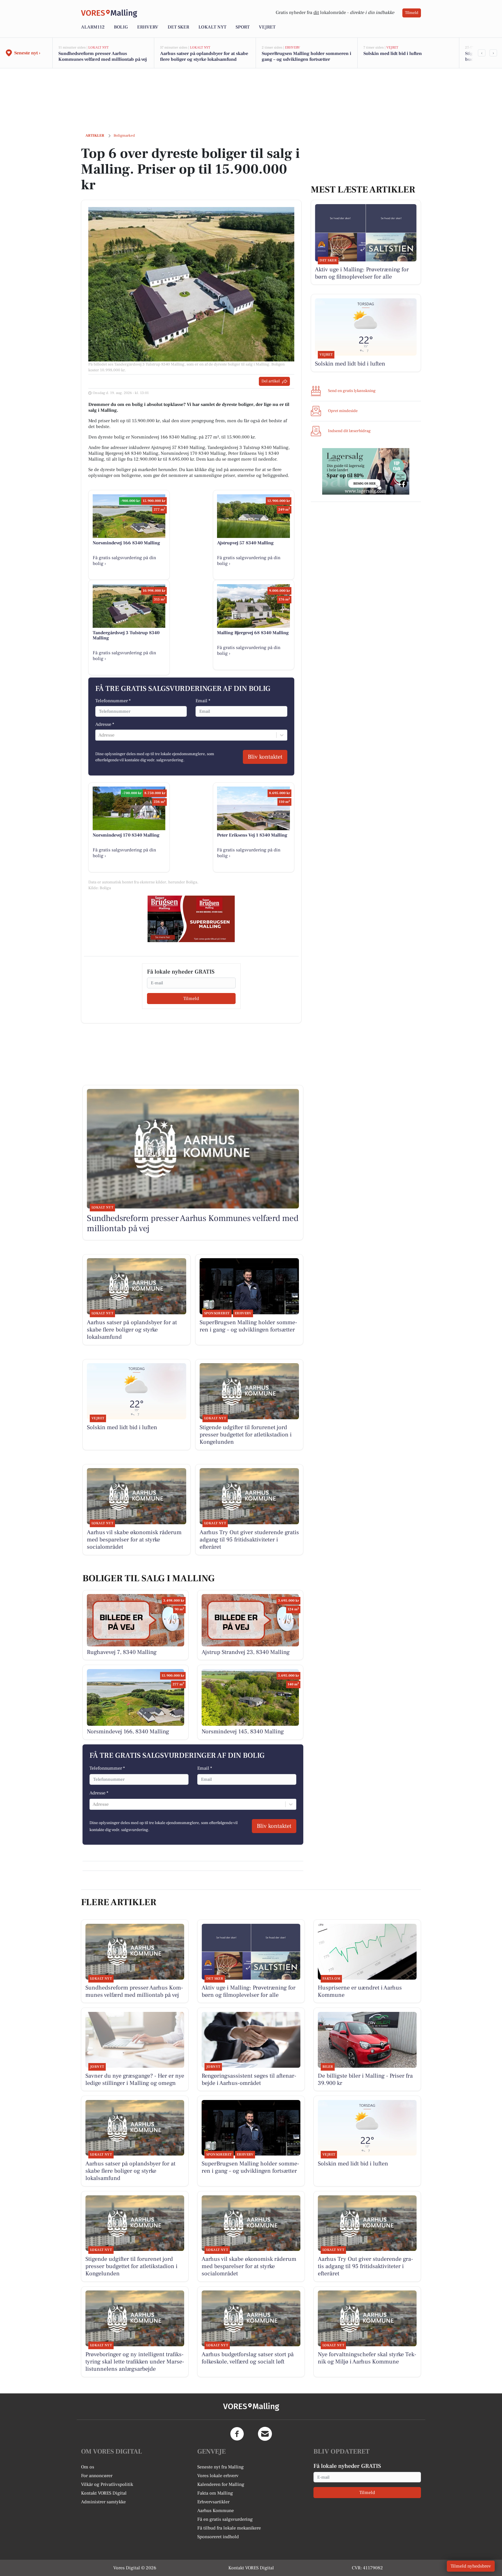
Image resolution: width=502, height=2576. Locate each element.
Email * (203, 701)
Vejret (267, 27)
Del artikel (271, 381)
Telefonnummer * (113, 701)
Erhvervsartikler (213, 2502)
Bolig (121, 27)
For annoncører (97, 2476)
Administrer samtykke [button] (103, 2502)
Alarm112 (93, 27)
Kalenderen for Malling (221, 2484)
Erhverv (148, 27)
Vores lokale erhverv (218, 2476)
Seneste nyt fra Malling (220, 2467)
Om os (88, 2467)
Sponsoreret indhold (218, 2537)
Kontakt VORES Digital (104, 2493)
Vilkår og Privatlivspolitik (107, 2484)
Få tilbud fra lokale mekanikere (229, 2528)
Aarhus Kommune (216, 2511)
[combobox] (99, 735)
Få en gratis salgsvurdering (225, 2519)
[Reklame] (191, 919)
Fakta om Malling (215, 2493)
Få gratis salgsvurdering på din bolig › (124, 561)
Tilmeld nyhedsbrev (471, 2566)
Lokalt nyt (212, 27)
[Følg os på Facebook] (237, 2434)
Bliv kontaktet (265, 757)
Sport (243, 27)
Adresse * (105, 724)
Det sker (178, 27)
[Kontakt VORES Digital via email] (265, 2434)
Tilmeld (412, 13)
